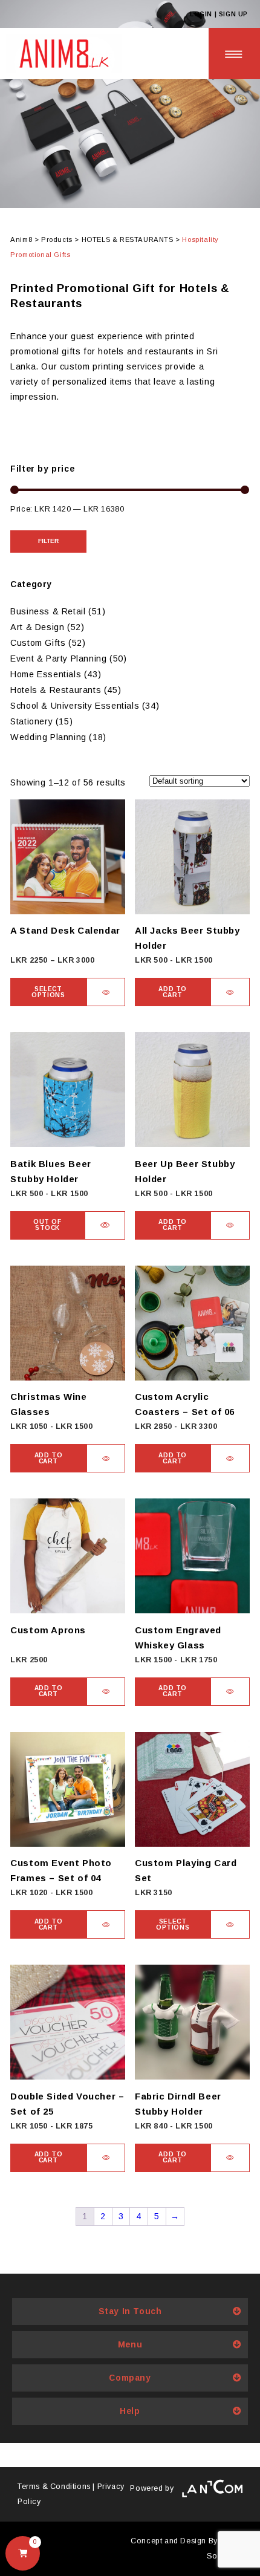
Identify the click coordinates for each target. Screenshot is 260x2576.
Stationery (31, 721)
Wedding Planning (48, 737)
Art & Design (37, 627)
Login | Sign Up (219, 14)
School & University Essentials (75, 706)
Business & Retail (48, 611)
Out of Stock (47, 1225)
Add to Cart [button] (173, 992)
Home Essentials (46, 674)
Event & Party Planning (58, 659)
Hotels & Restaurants (56, 690)
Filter (48, 541)
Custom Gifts (38, 643)
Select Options (48, 992)
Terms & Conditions (54, 2487)
